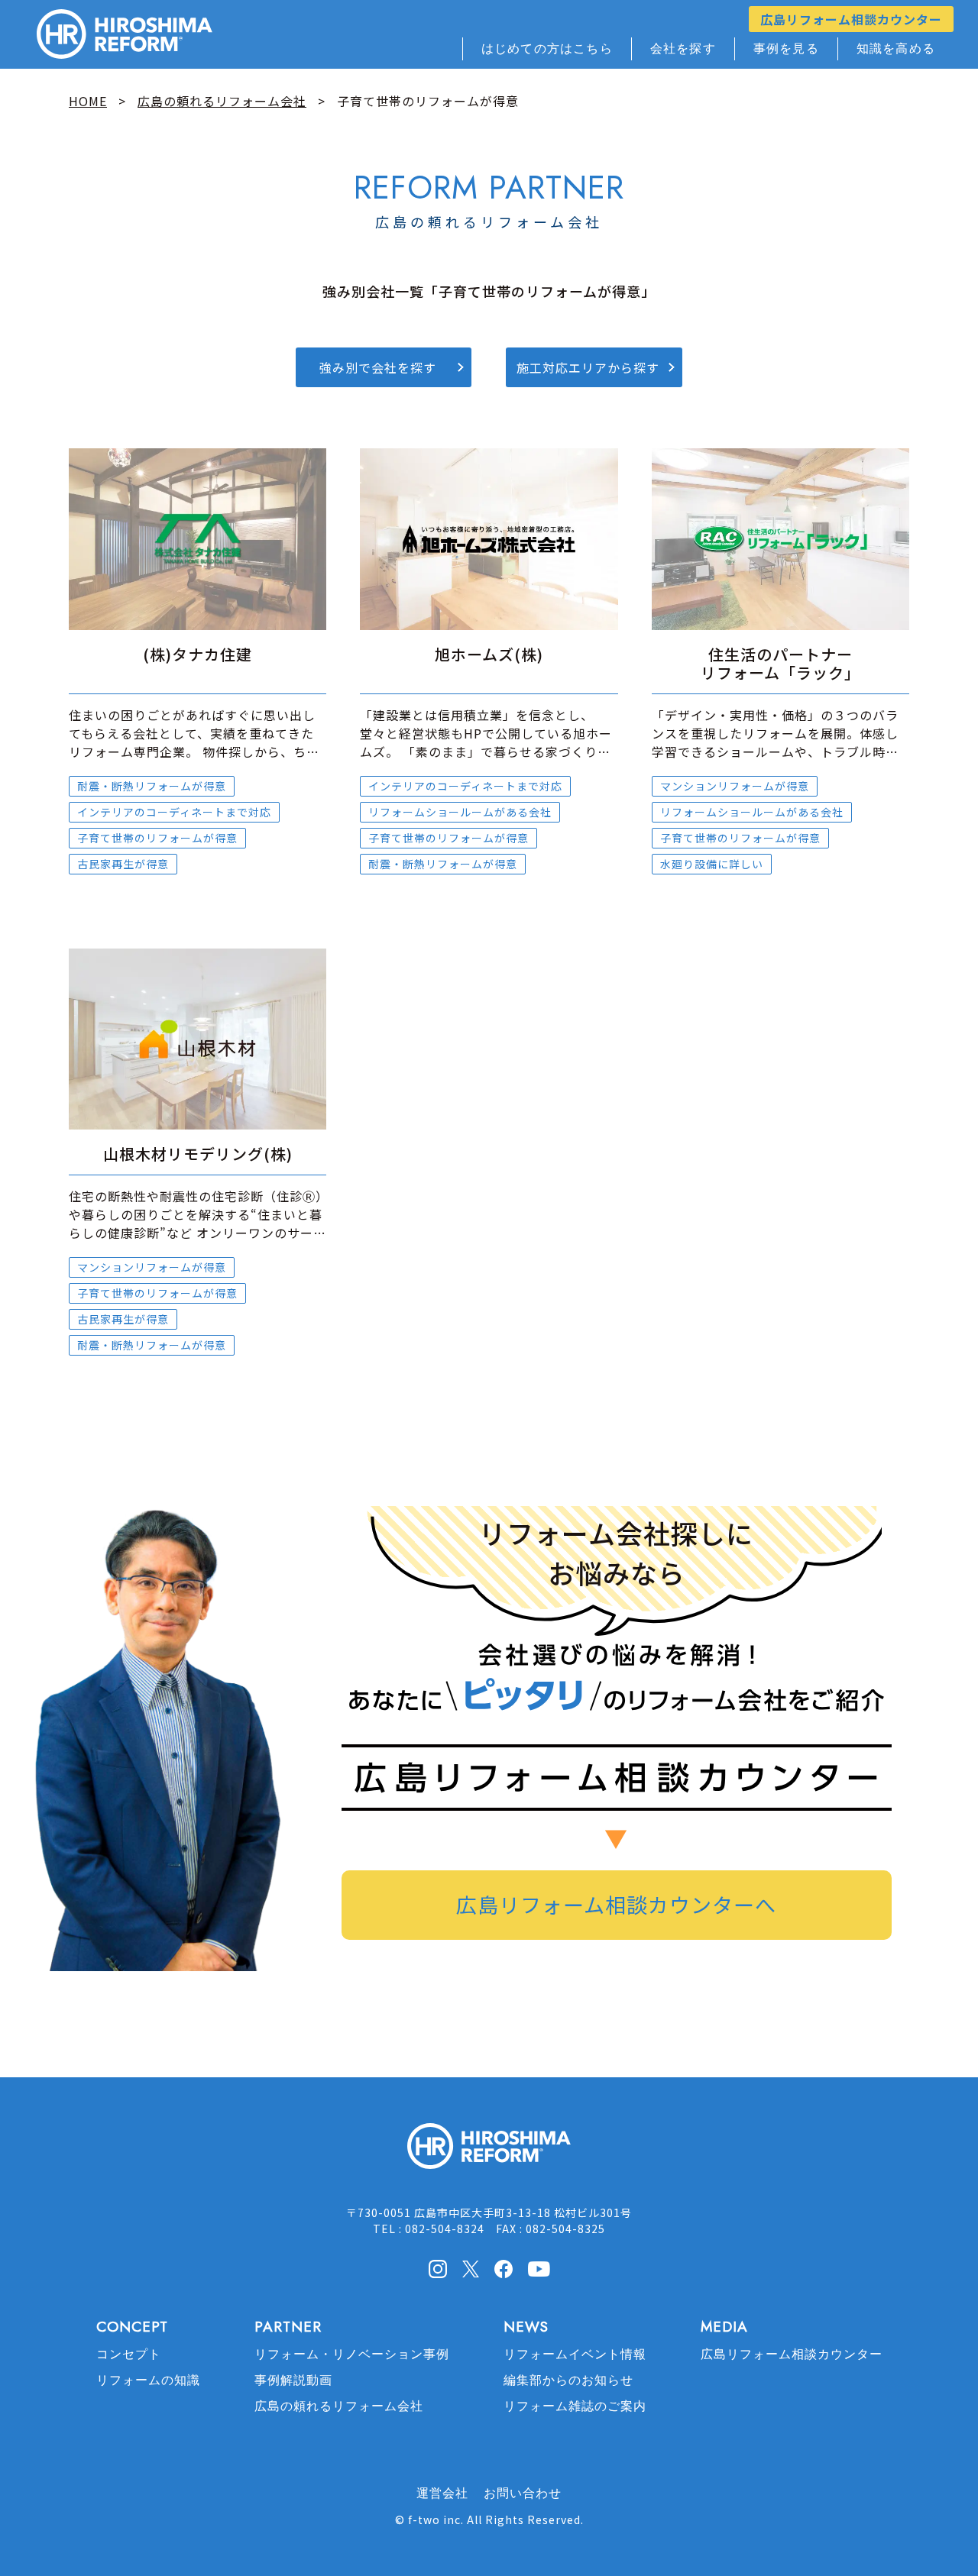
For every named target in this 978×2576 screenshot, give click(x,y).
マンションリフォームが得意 (735, 786)
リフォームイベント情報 (575, 2354)
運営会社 (442, 2493)
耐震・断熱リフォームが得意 (152, 786)
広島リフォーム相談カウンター (851, 19)
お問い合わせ (523, 2493)
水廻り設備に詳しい (712, 864)
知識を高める (896, 48)
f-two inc (434, 2519)
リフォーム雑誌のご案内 (575, 2406)
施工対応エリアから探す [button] (588, 367)
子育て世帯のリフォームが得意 (157, 838)
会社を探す (683, 48)
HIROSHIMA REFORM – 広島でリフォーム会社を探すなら (125, 34)
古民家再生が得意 (123, 864)
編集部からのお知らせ (568, 2380)
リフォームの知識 (148, 2380)
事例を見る (786, 48)
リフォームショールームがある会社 (460, 812)
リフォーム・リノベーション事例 (352, 2354)
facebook (504, 2269)
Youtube (539, 2267)
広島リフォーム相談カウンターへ (616, 1904)
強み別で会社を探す (378, 367)
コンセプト (129, 2354)
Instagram (438, 2269)
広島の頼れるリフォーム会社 (339, 2406)
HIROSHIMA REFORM (489, 2153)
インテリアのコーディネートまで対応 (174, 812)
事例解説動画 (293, 2380)
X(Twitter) (471, 2268)
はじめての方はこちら (547, 48)
